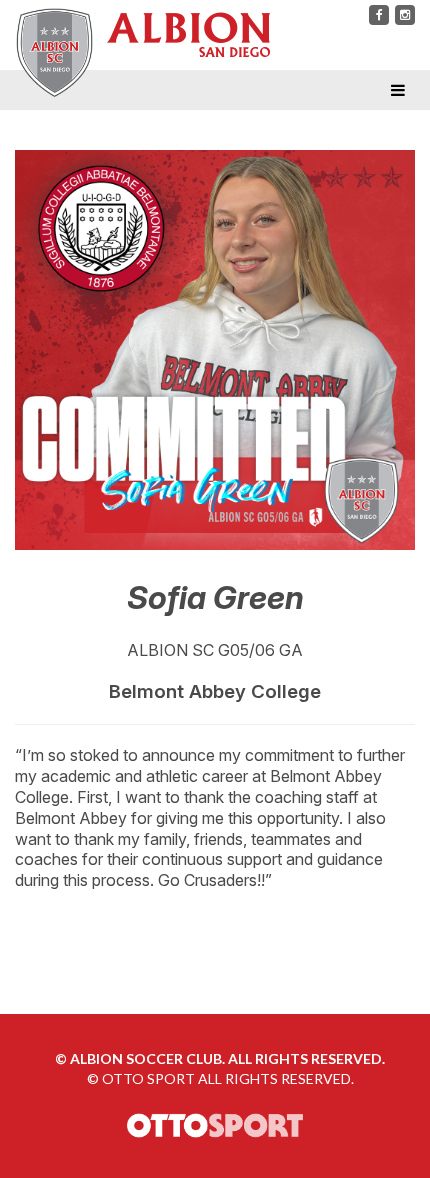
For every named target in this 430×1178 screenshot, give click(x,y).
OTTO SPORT (148, 1078)
